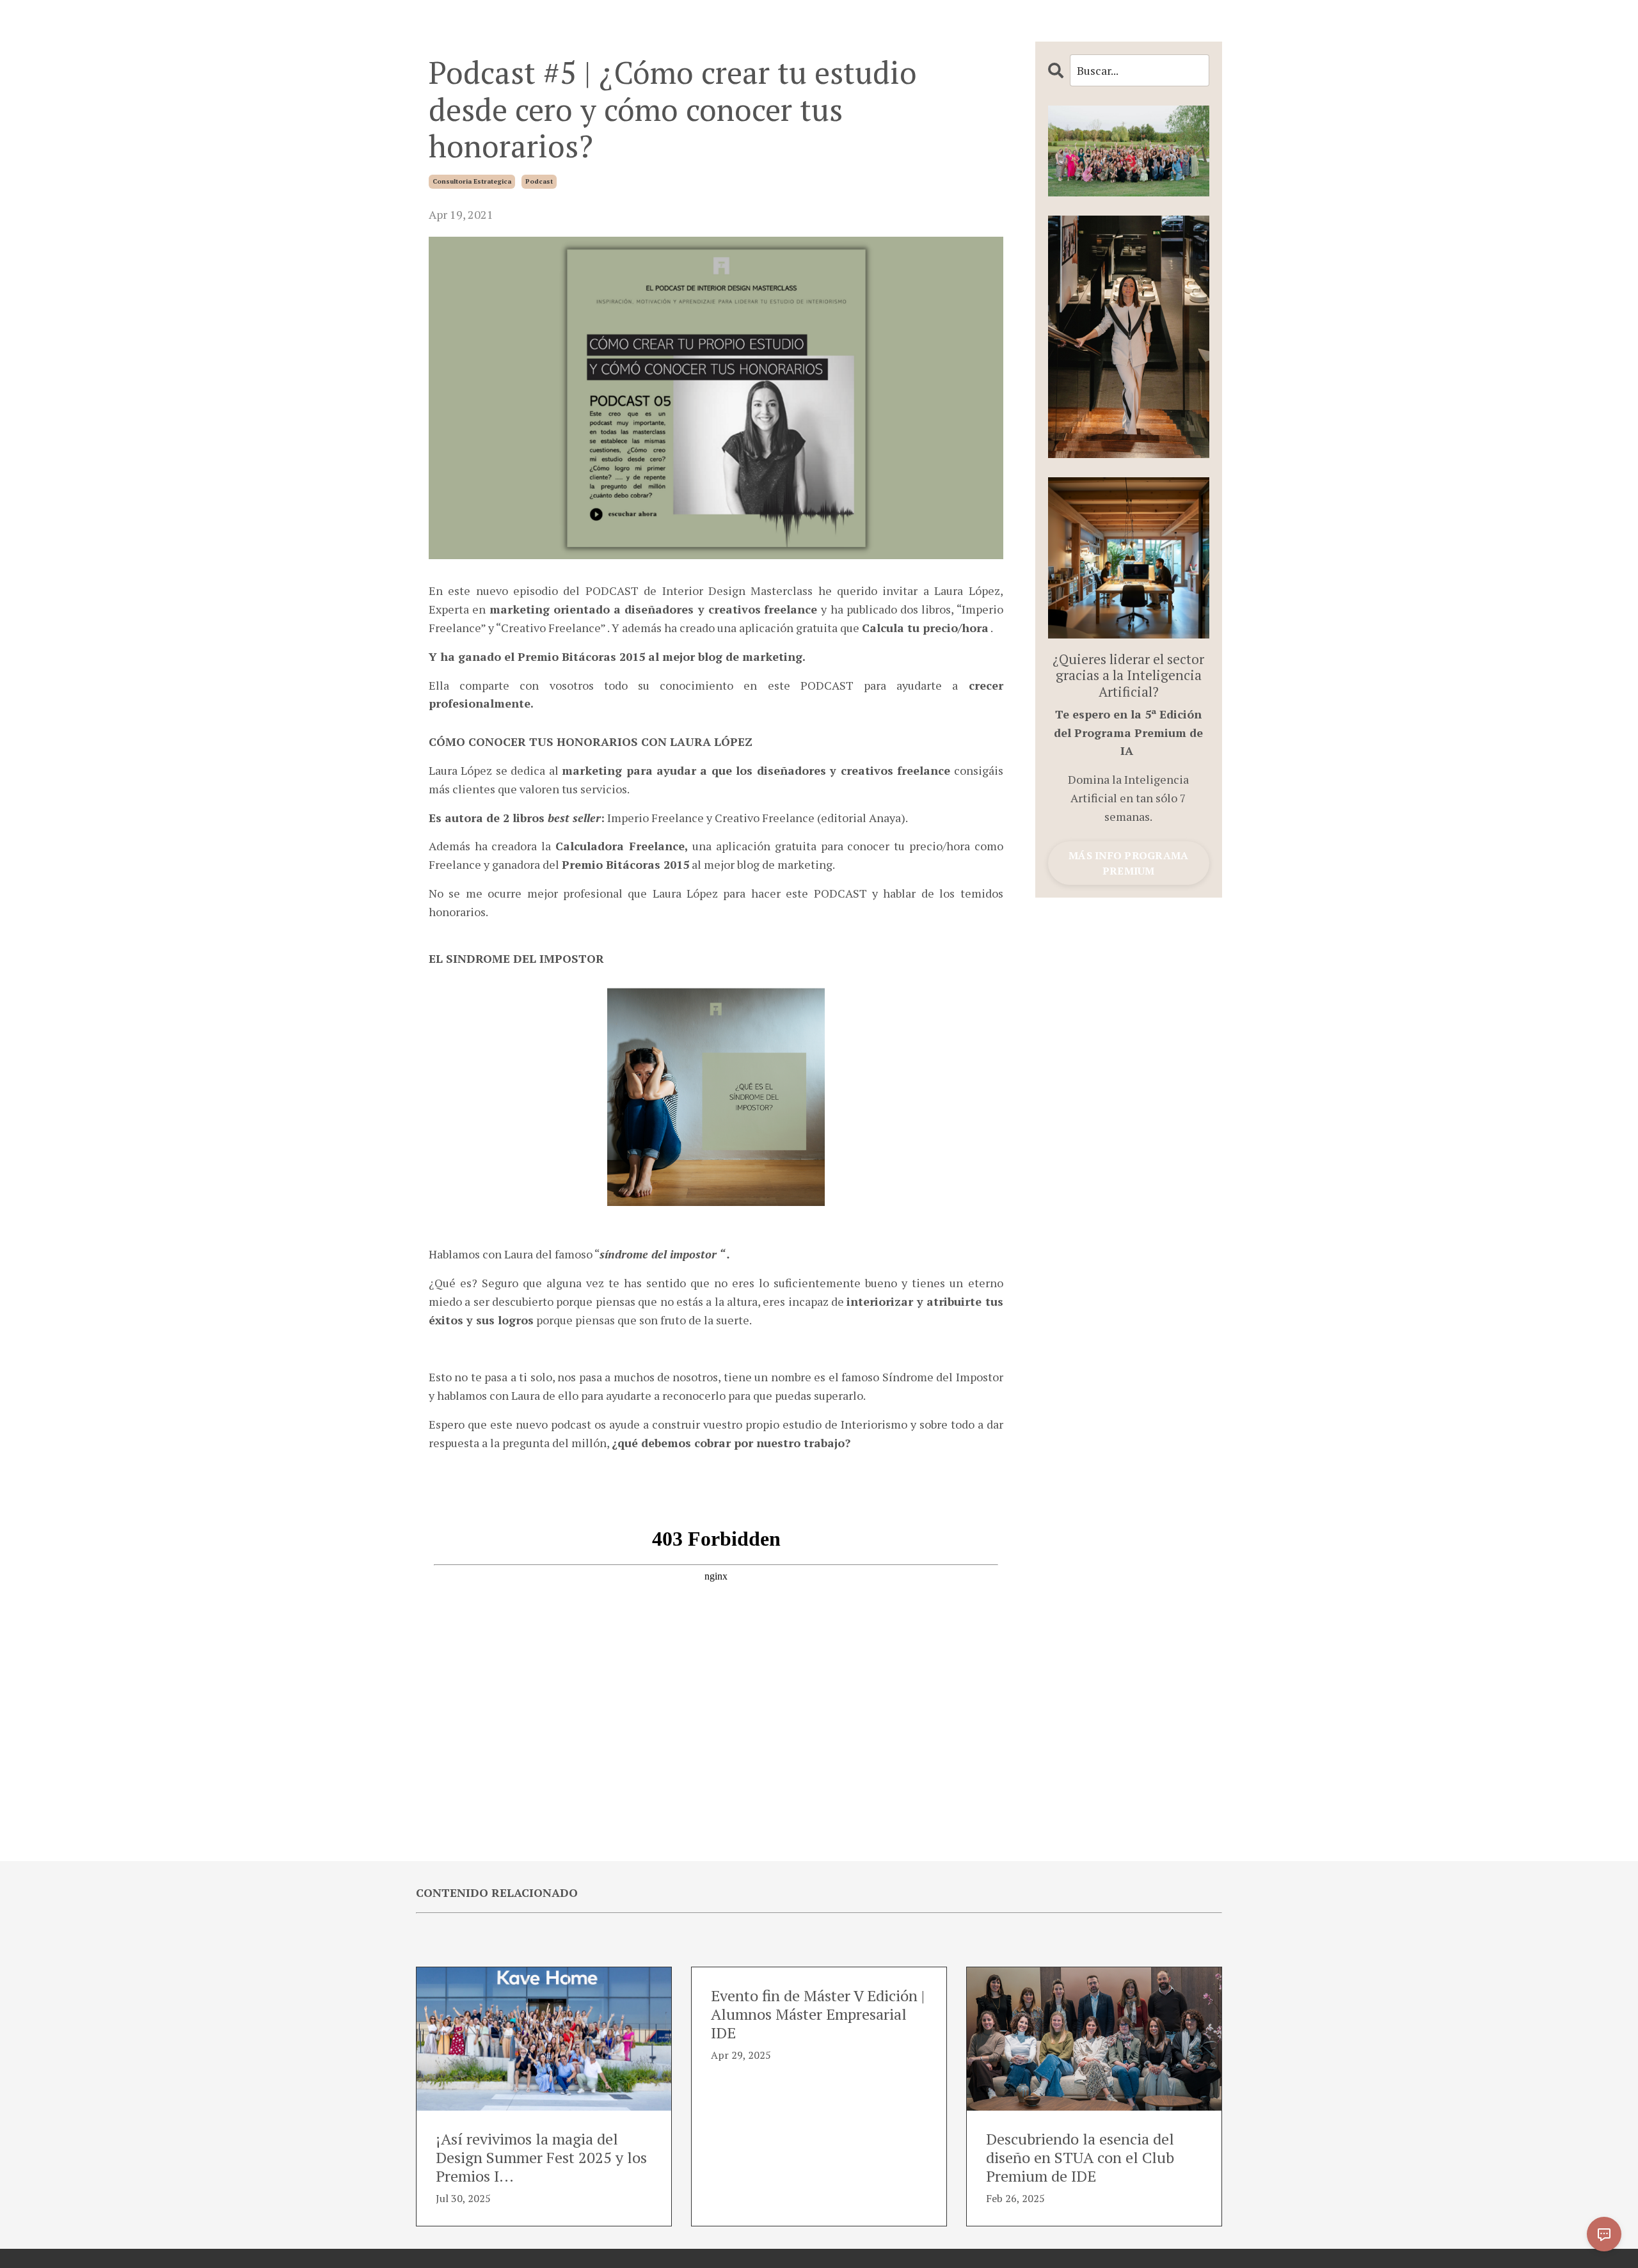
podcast (539, 181)
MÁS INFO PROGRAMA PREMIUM (1128, 863)
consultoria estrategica (472, 181)
